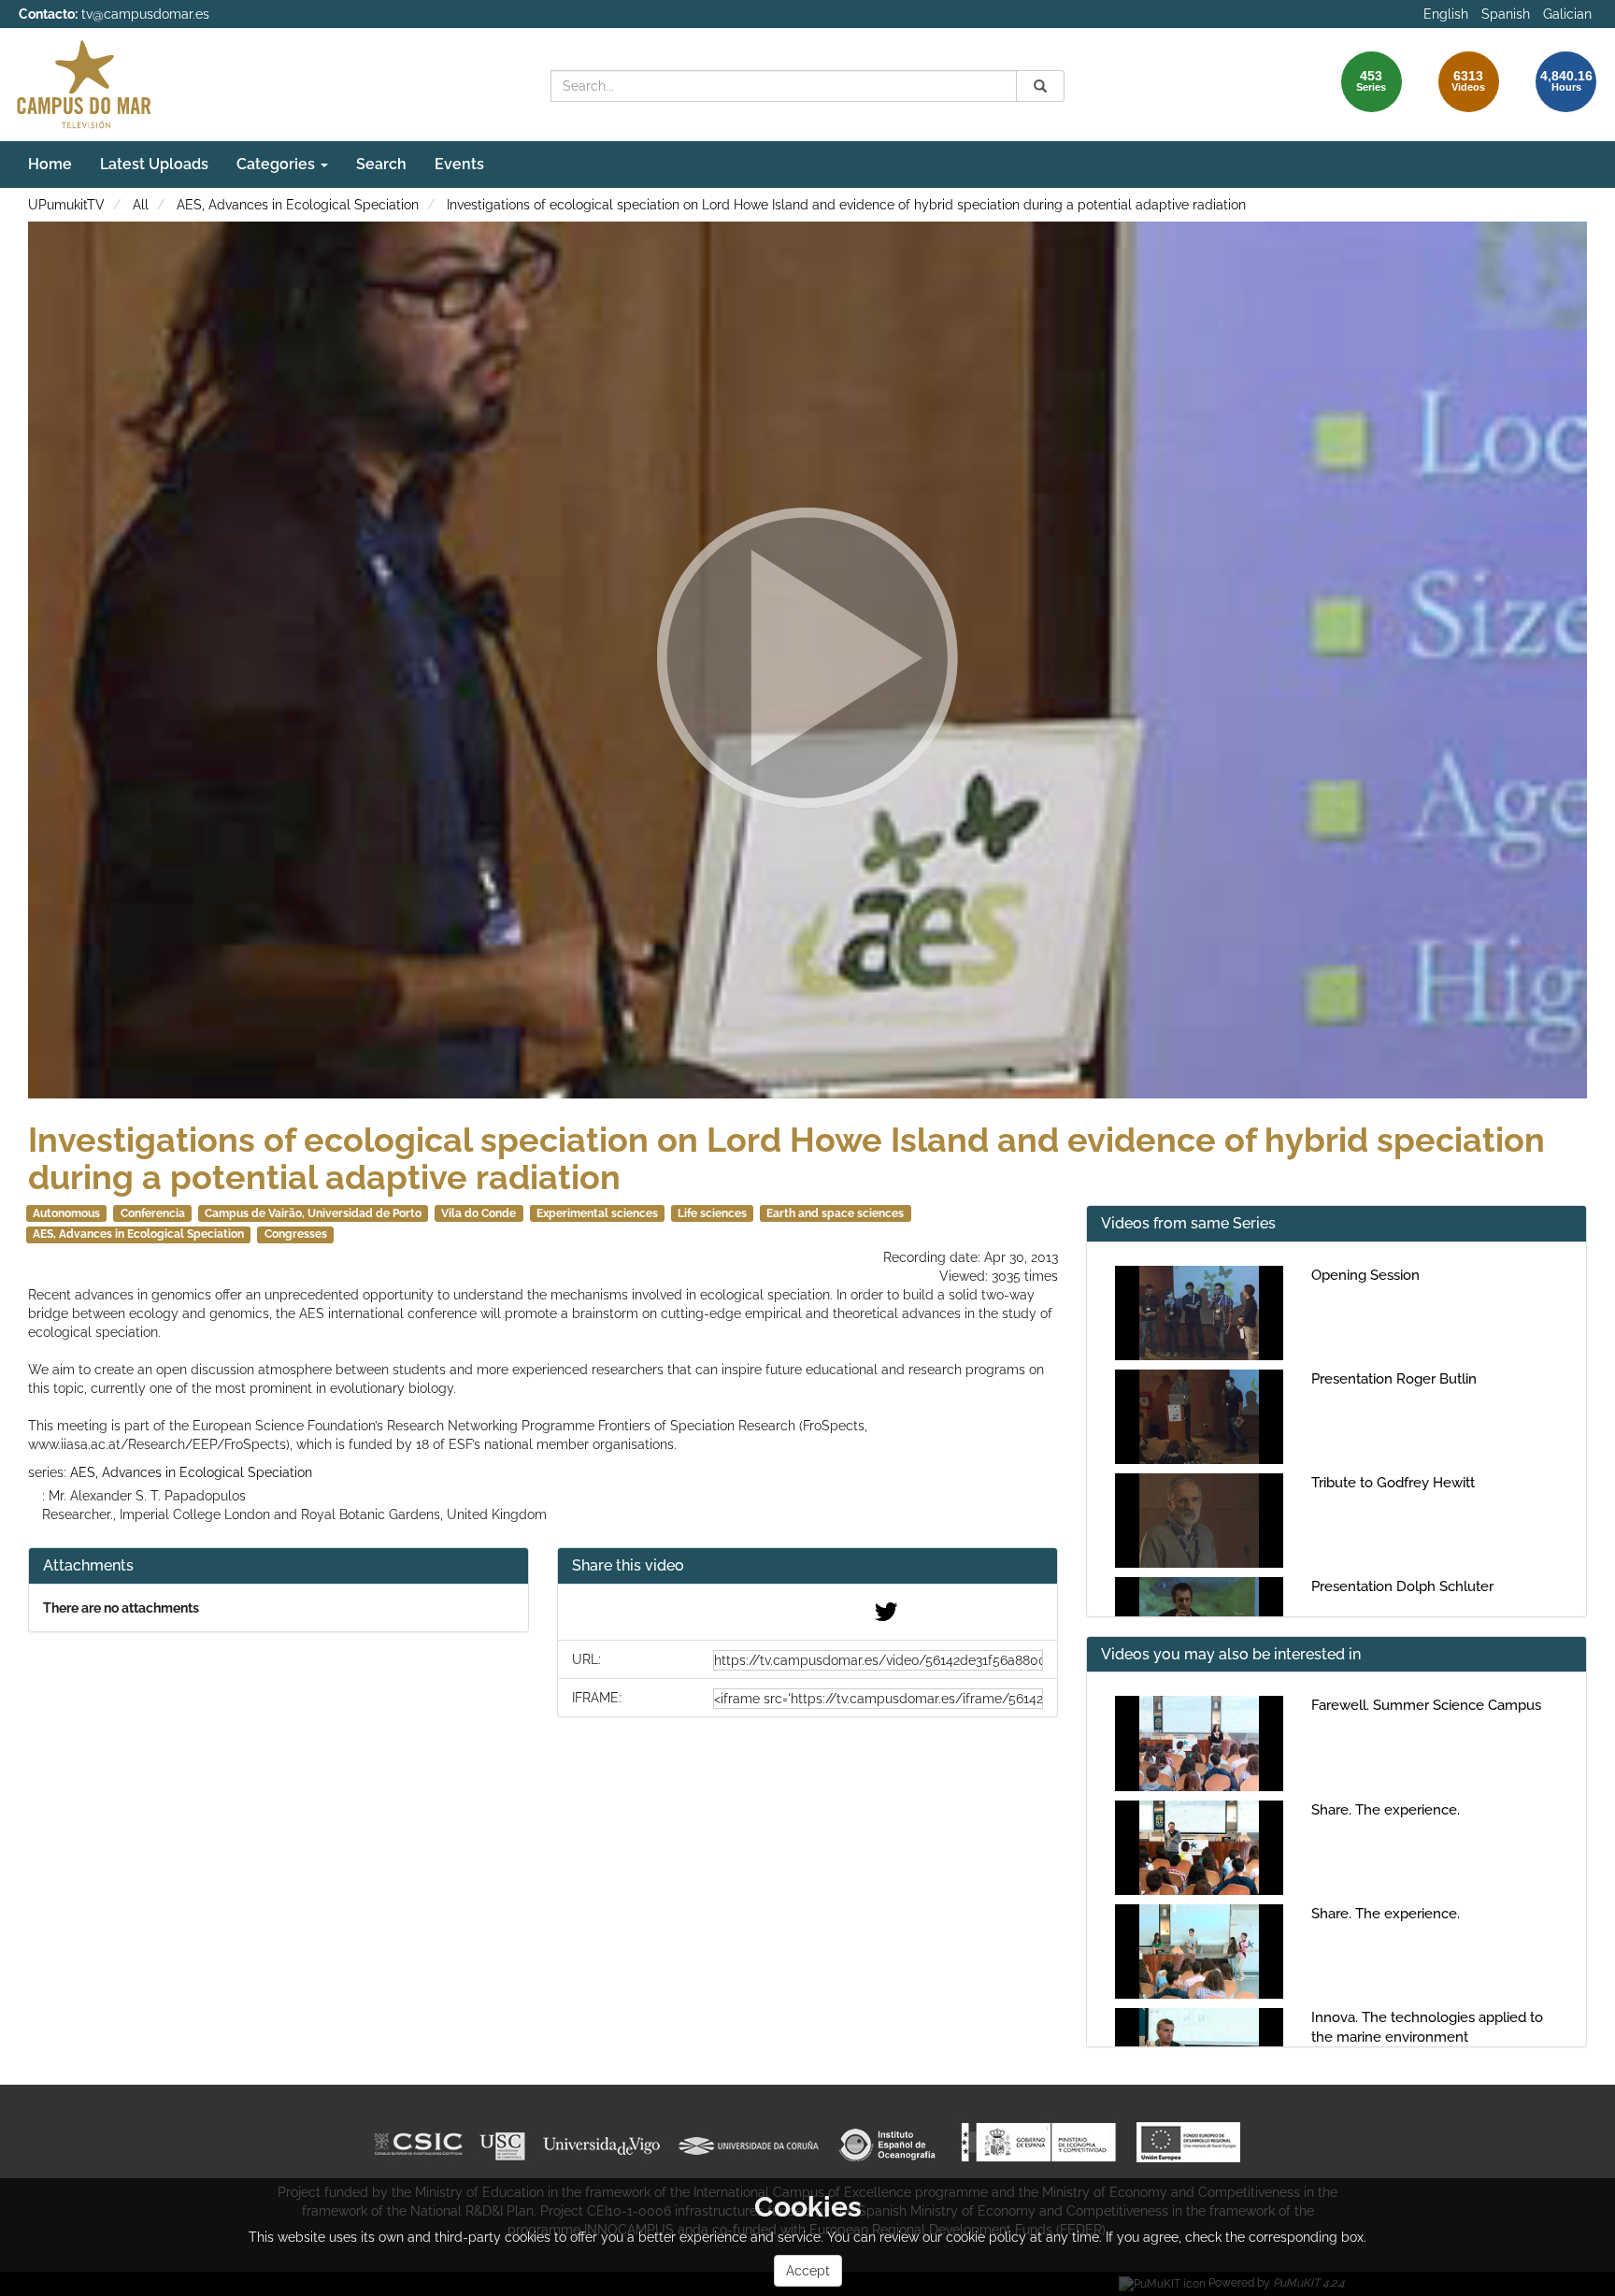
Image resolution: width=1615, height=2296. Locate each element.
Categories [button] (278, 164)
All (141, 205)
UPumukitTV (66, 205)
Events (459, 164)
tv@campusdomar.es (145, 14)
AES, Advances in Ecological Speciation (298, 205)
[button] (807, 1566)
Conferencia (153, 1213)
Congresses (296, 1234)
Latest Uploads (154, 164)
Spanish (1506, 14)
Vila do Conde (479, 1213)
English (1446, 14)
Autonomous (66, 1213)
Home (50, 164)
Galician (1567, 14)
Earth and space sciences (835, 1213)
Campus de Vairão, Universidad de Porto (313, 1213)
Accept (808, 2271)
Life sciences (712, 1213)
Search (381, 164)
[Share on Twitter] (886, 1616)
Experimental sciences (597, 1213)
